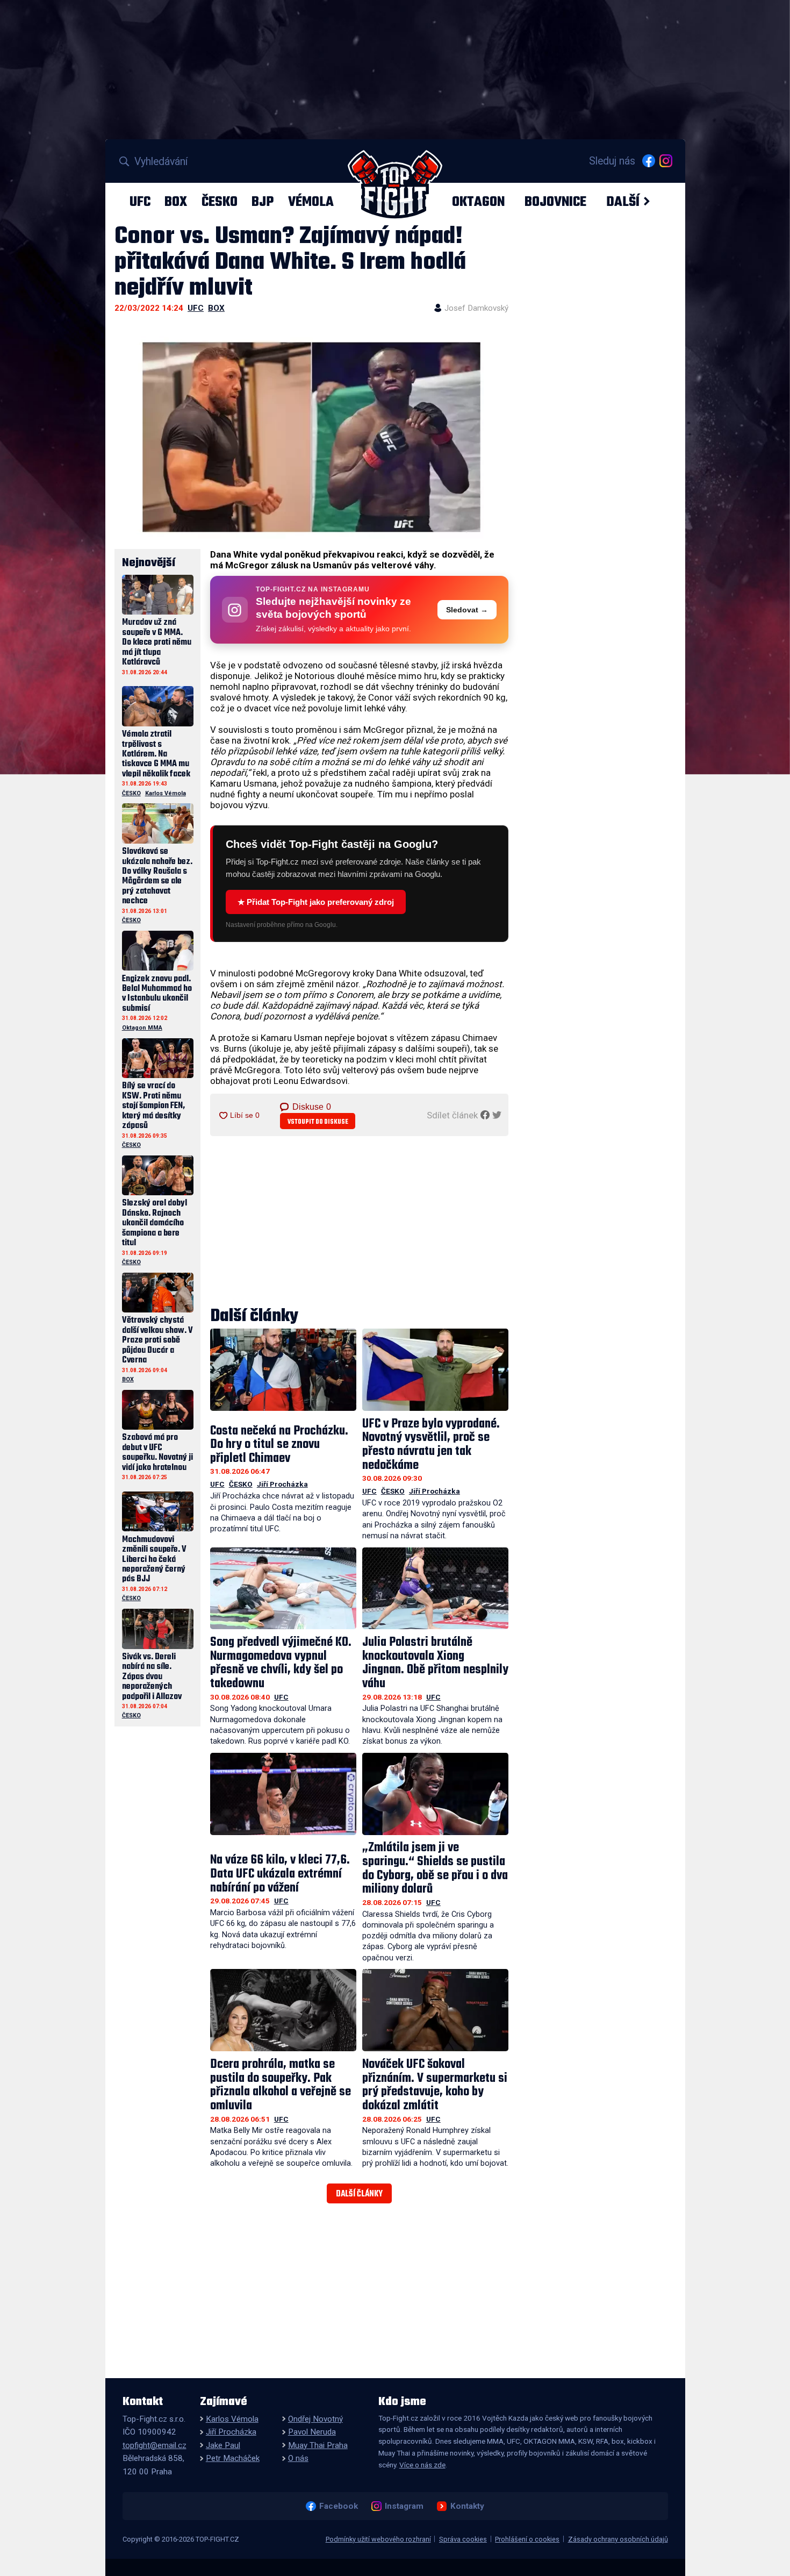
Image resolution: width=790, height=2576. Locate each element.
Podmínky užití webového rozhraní (378, 2539)
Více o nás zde (422, 2465)
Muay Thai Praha (318, 2445)
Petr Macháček (233, 2458)
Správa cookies (463, 2539)
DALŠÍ (623, 202)
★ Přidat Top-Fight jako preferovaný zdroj (316, 902)
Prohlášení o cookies (527, 2539)
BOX (176, 202)
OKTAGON (478, 202)
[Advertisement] (360, 1222)
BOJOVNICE (555, 202)
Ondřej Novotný (315, 2419)
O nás (298, 2458)
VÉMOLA (311, 202)
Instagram (404, 2506)
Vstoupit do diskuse (318, 1122)
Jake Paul (223, 2445)
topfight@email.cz (155, 2445)
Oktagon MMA (142, 1028)
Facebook (338, 2506)
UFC (140, 202)
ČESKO (220, 202)
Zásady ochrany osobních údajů (618, 2539)
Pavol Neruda (312, 2432)
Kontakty (467, 2506)
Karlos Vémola (166, 793)
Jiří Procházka (282, 1484)
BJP (263, 202)
